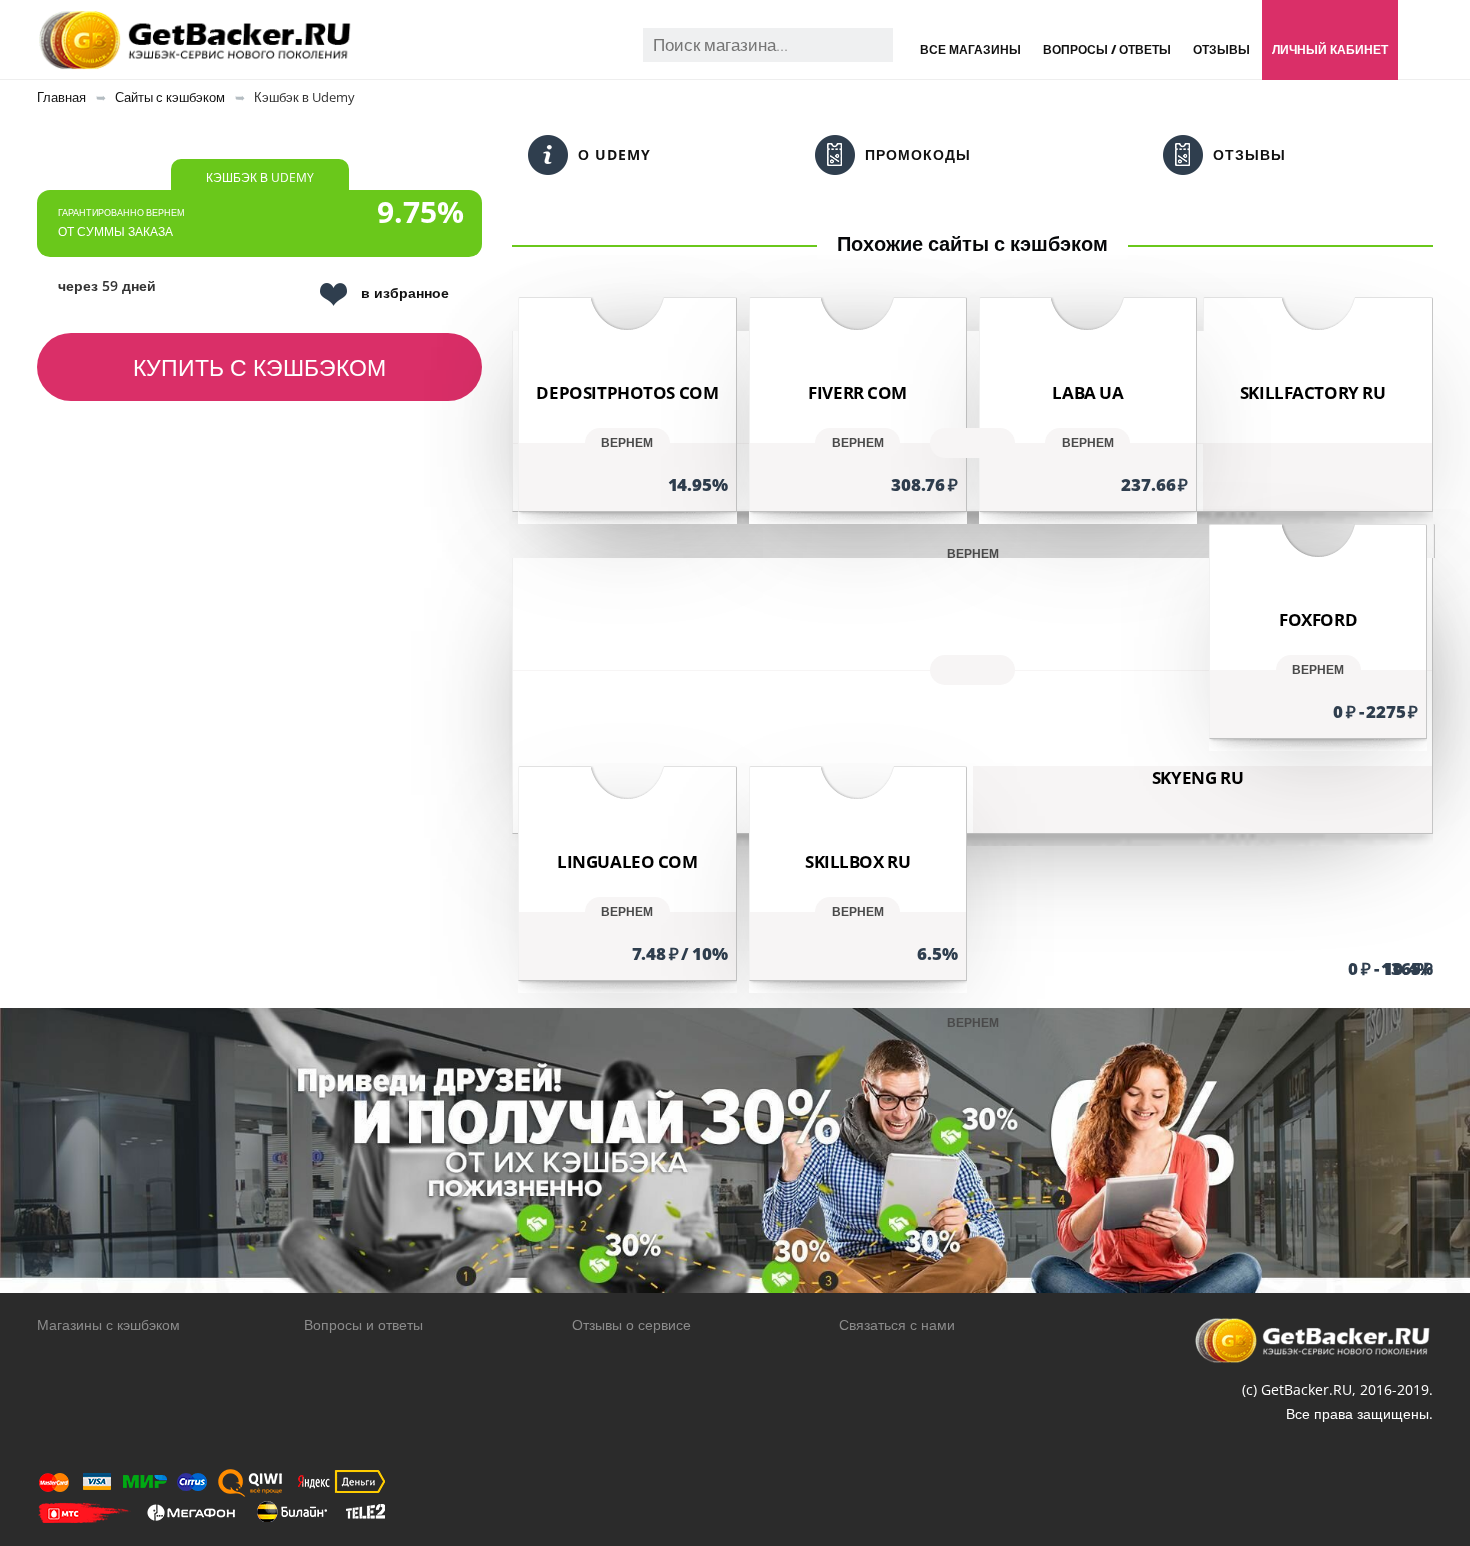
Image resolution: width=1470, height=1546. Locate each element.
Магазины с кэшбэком (108, 1324)
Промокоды (918, 154)
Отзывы (1221, 49)
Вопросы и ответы (363, 1324)
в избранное (405, 292)
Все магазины (970, 49)
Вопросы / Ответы (1107, 49)
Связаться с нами (897, 1324)
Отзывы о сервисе (631, 1324)
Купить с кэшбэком (259, 367)
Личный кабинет (1330, 49)
